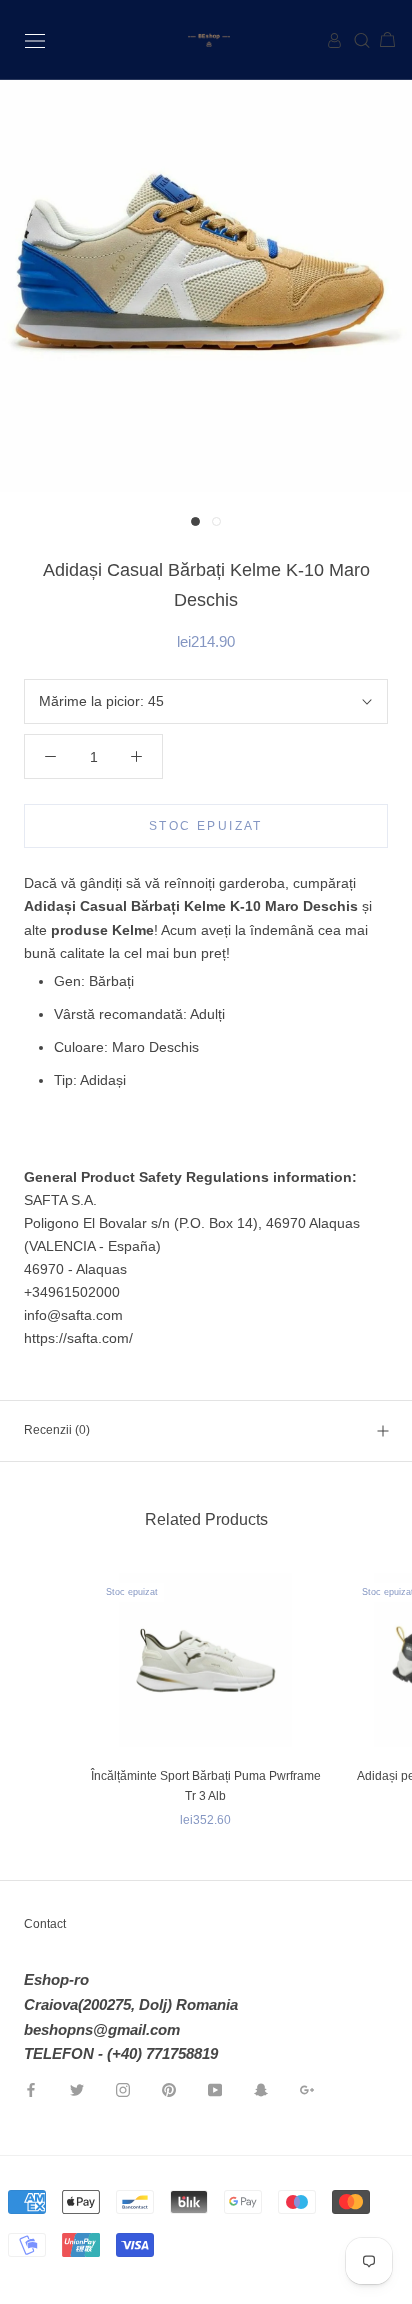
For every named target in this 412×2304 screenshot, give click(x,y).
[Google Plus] (307, 2089)
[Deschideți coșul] (379, 40)
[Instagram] (123, 2089)
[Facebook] (31, 2089)
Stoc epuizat (206, 826)
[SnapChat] (261, 2089)
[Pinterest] (169, 2089)
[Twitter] (77, 2089)
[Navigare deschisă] (35, 39)
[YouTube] (215, 2089)
